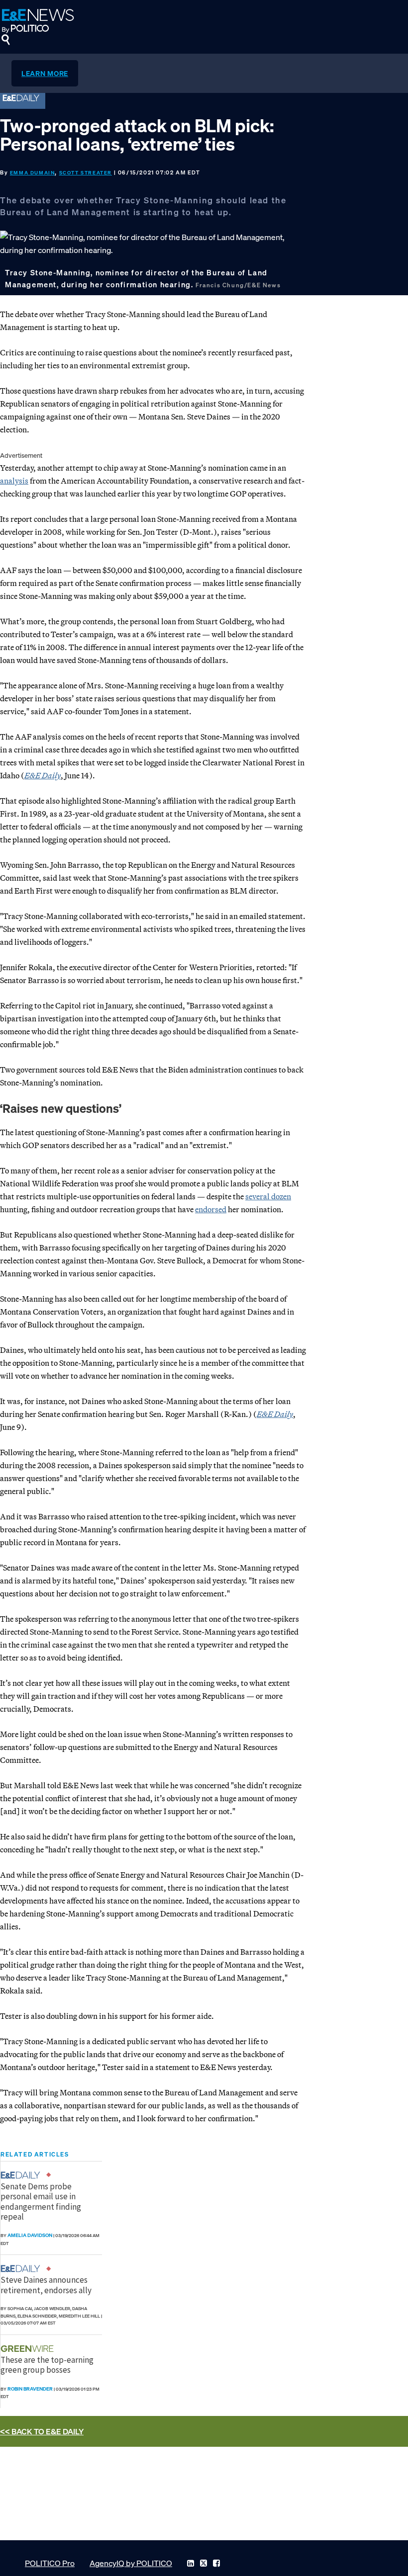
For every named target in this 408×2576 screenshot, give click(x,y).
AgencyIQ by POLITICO (131, 2563)
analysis (14, 481)
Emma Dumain (33, 173)
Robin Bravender (30, 2389)
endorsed (211, 1209)
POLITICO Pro (50, 2563)
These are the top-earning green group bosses (47, 2365)
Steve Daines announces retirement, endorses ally (46, 2285)
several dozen (268, 1196)
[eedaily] (23, 2175)
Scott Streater (86, 173)
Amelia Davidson (30, 2235)
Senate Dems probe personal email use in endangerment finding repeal (41, 2202)
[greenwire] (28, 2349)
